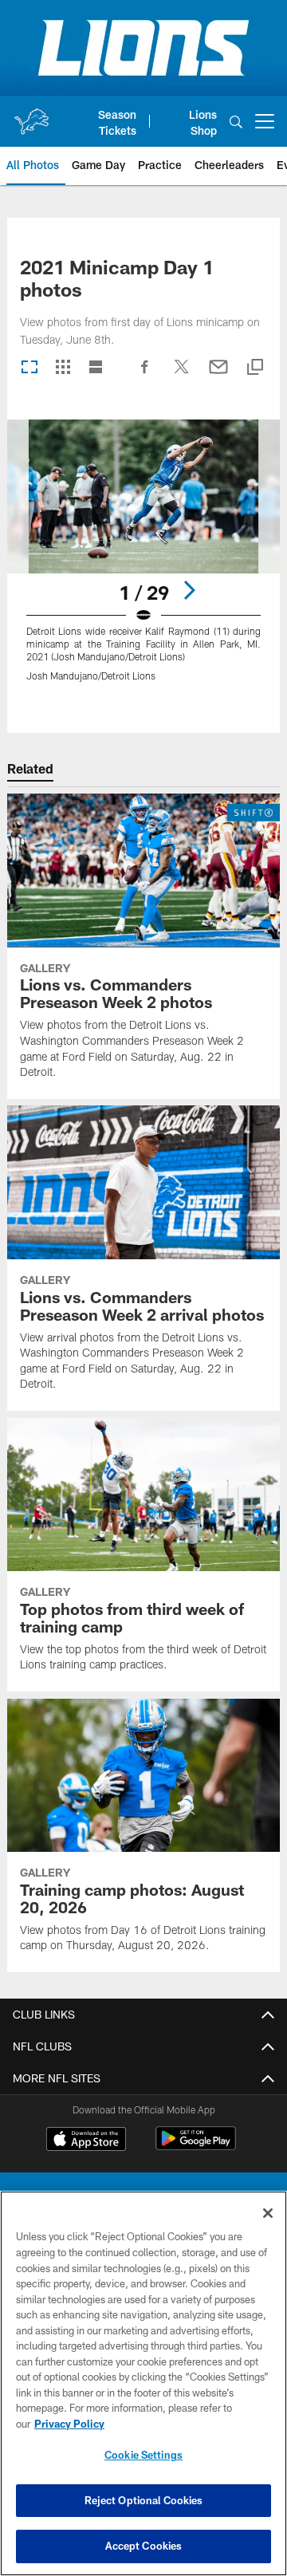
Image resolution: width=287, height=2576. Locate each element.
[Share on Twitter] (182, 375)
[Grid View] (63, 368)
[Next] (189, 590)
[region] (143, 2383)
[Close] (268, 2213)
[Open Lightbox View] (144, 560)
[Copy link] (255, 368)
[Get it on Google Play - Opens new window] (196, 2147)
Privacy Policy (69, 2424)
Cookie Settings (143, 2455)
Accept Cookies (144, 2546)
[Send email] (218, 375)
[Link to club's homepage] (31, 115)
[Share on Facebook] (145, 375)
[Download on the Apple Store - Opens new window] (86, 2141)
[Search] (236, 122)
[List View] (96, 368)
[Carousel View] (29, 368)
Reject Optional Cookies (144, 2500)
